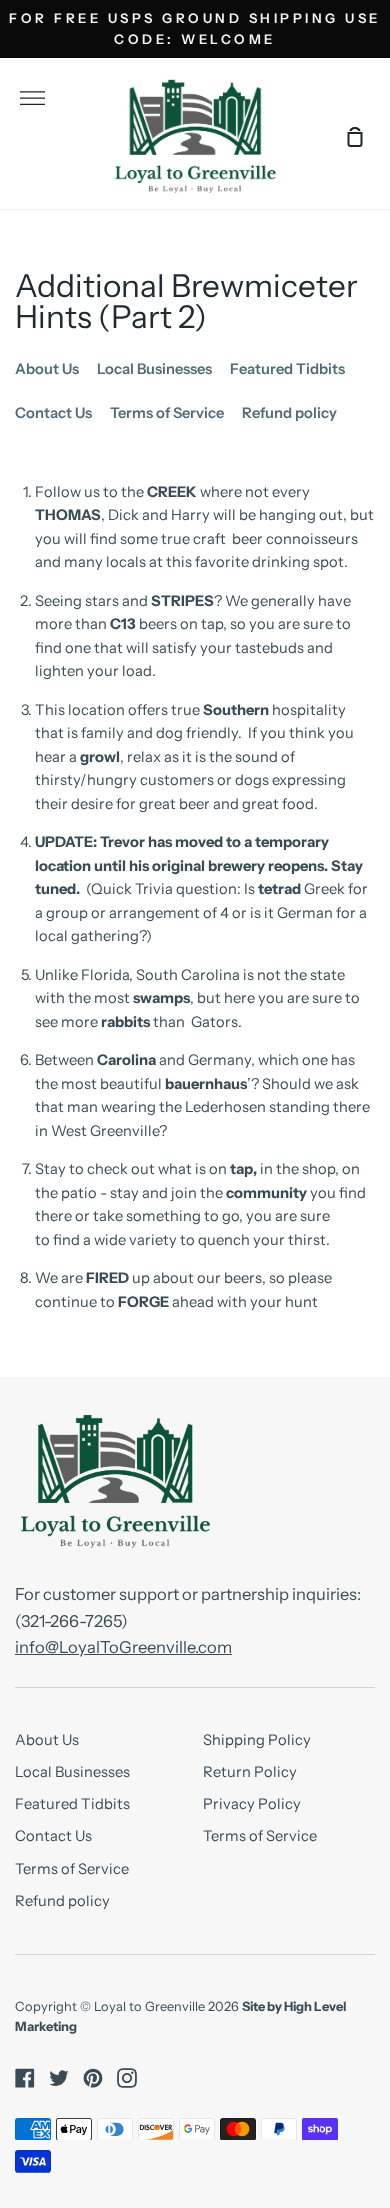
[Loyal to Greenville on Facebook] (25, 2078)
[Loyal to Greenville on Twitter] (59, 2078)
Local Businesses (154, 369)
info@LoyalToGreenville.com (123, 1647)
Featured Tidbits (287, 369)
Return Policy (250, 1772)
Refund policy (289, 413)
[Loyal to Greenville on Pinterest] (93, 2078)
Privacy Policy (252, 1804)
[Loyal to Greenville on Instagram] (127, 2078)
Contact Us (53, 413)
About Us (47, 369)
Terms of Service (167, 413)
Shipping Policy (257, 1740)
